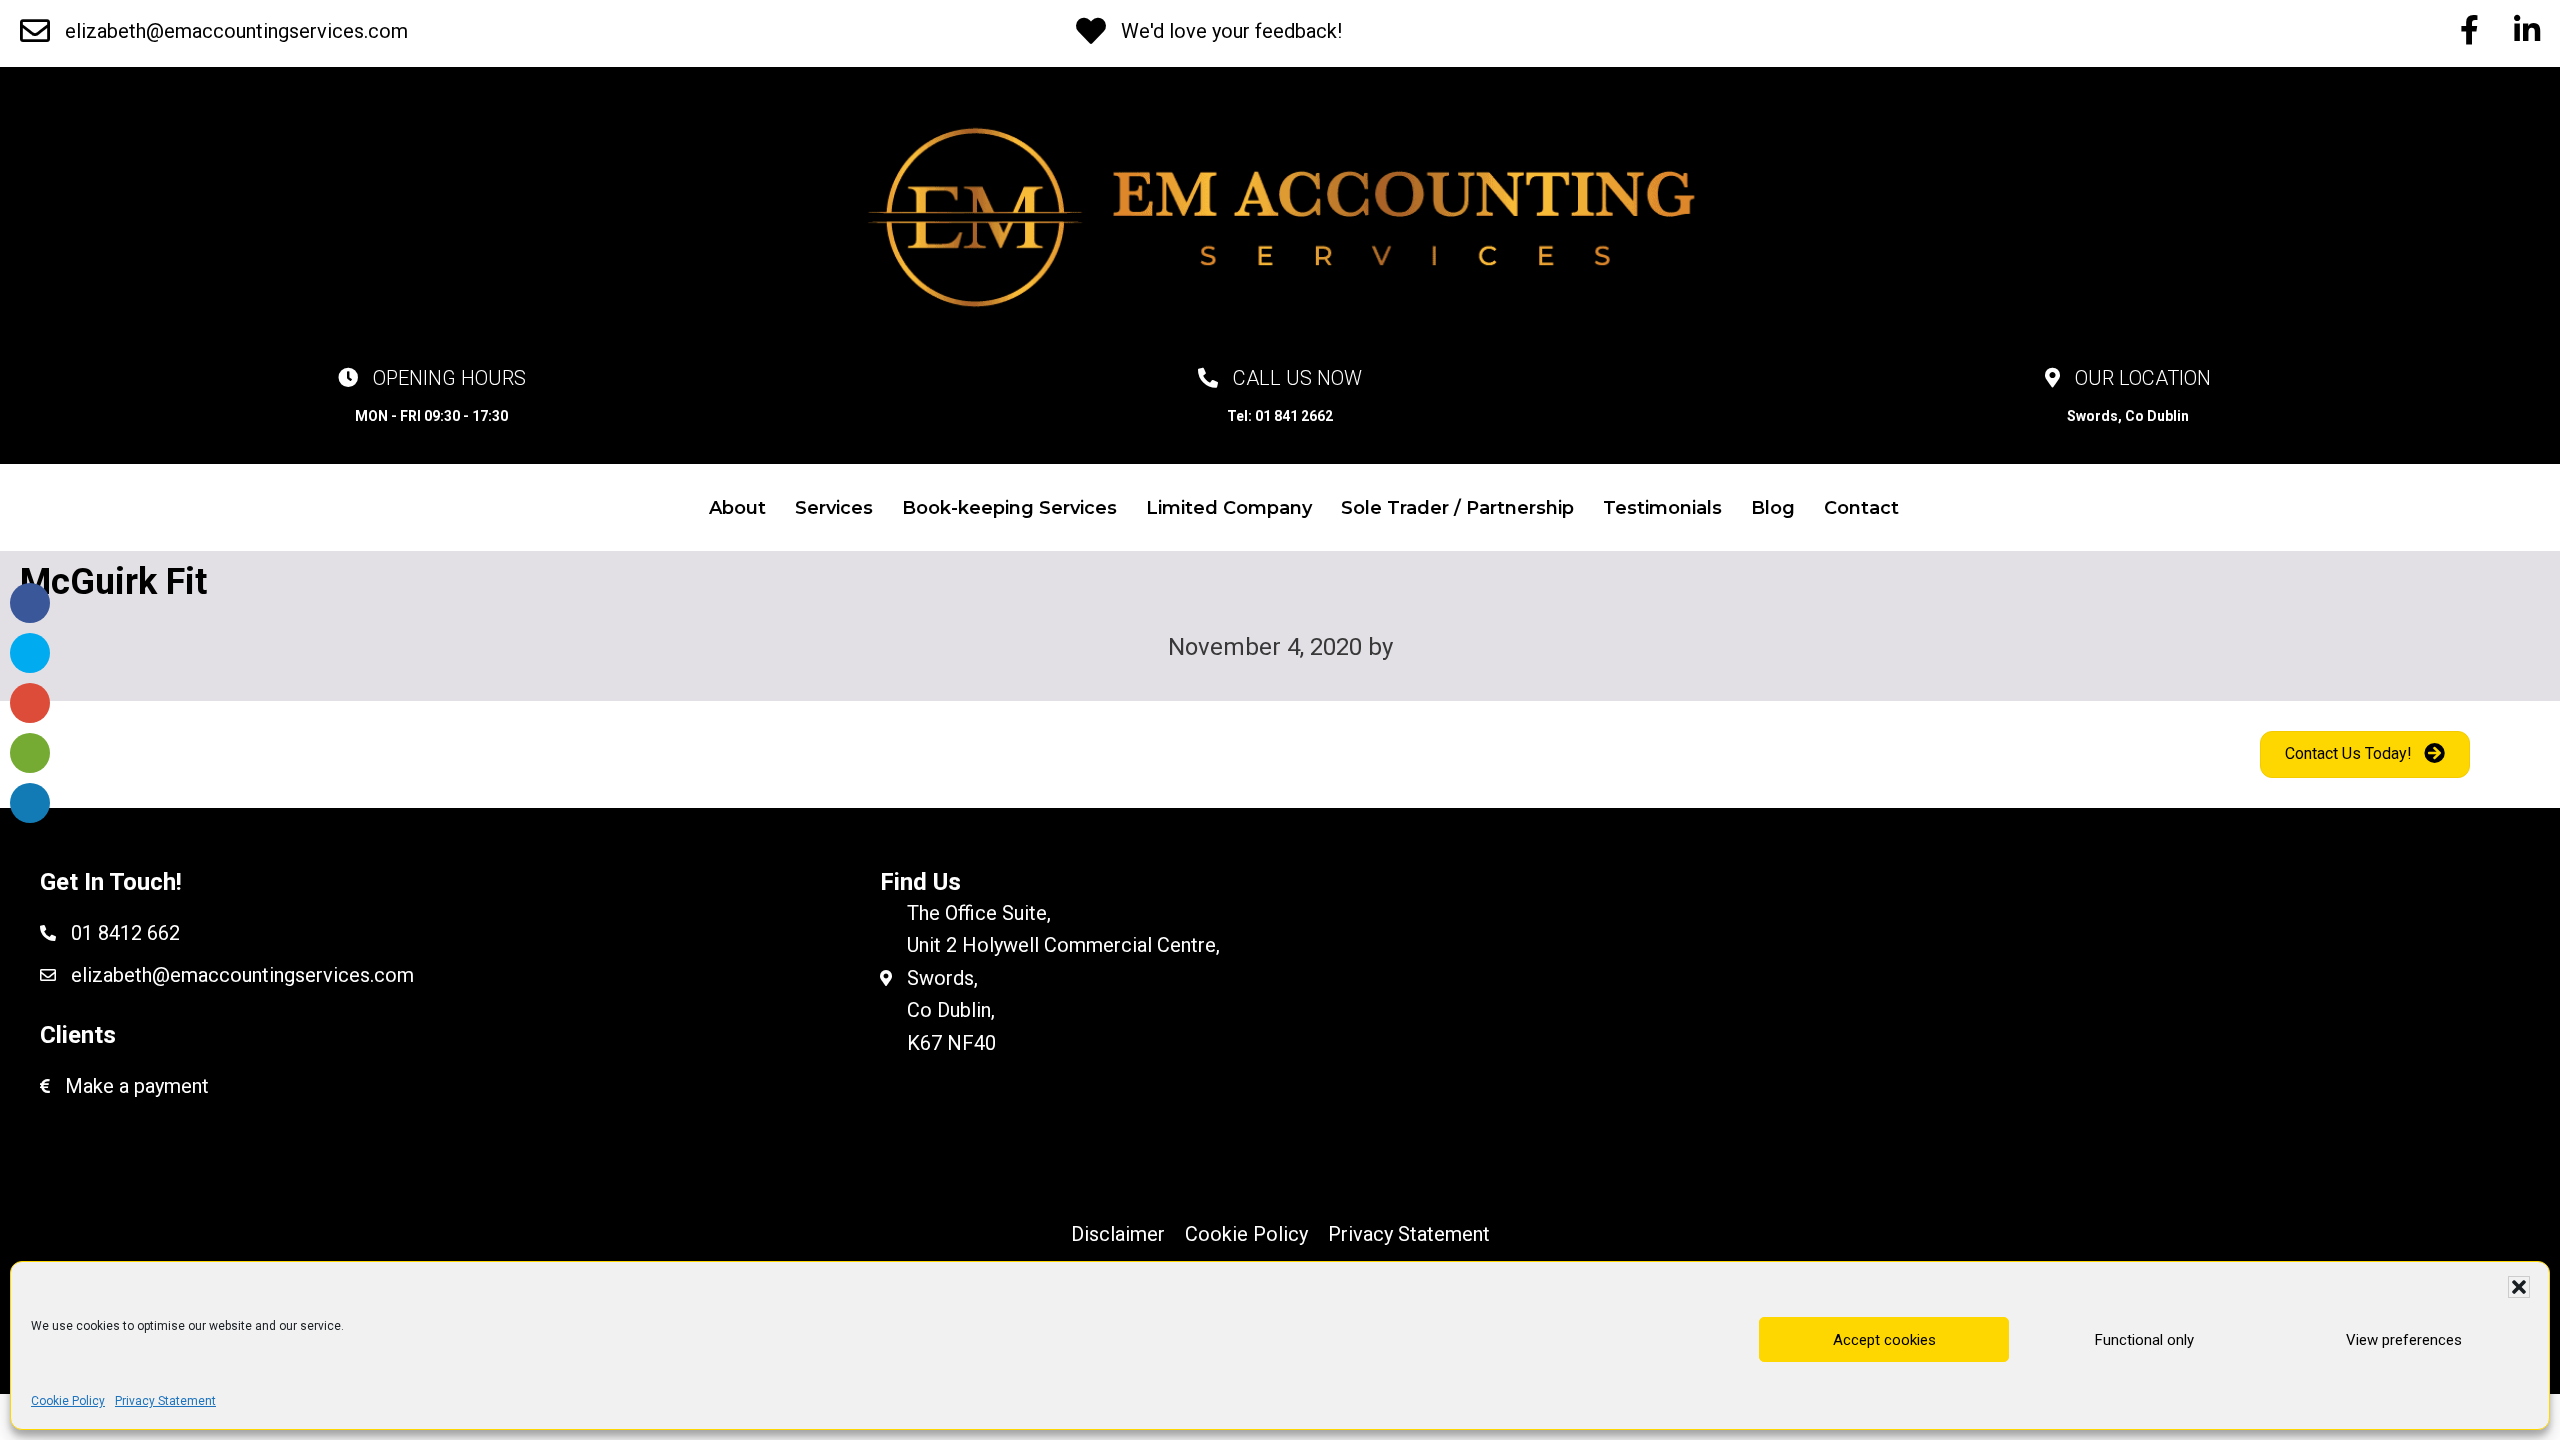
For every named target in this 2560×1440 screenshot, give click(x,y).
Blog (1773, 508)
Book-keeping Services (1009, 508)
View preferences (2404, 1339)
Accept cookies (1884, 1339)
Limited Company (1229, 508)
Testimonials (1662, 508)
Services (834, 508)
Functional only (2144, 1339)
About (737, 508)
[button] (2519, 1287)
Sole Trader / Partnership (1457, 508)
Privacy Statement (165, 1401)
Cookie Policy (68, 1401)
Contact (1861, 508)
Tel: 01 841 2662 (1280, 416)
